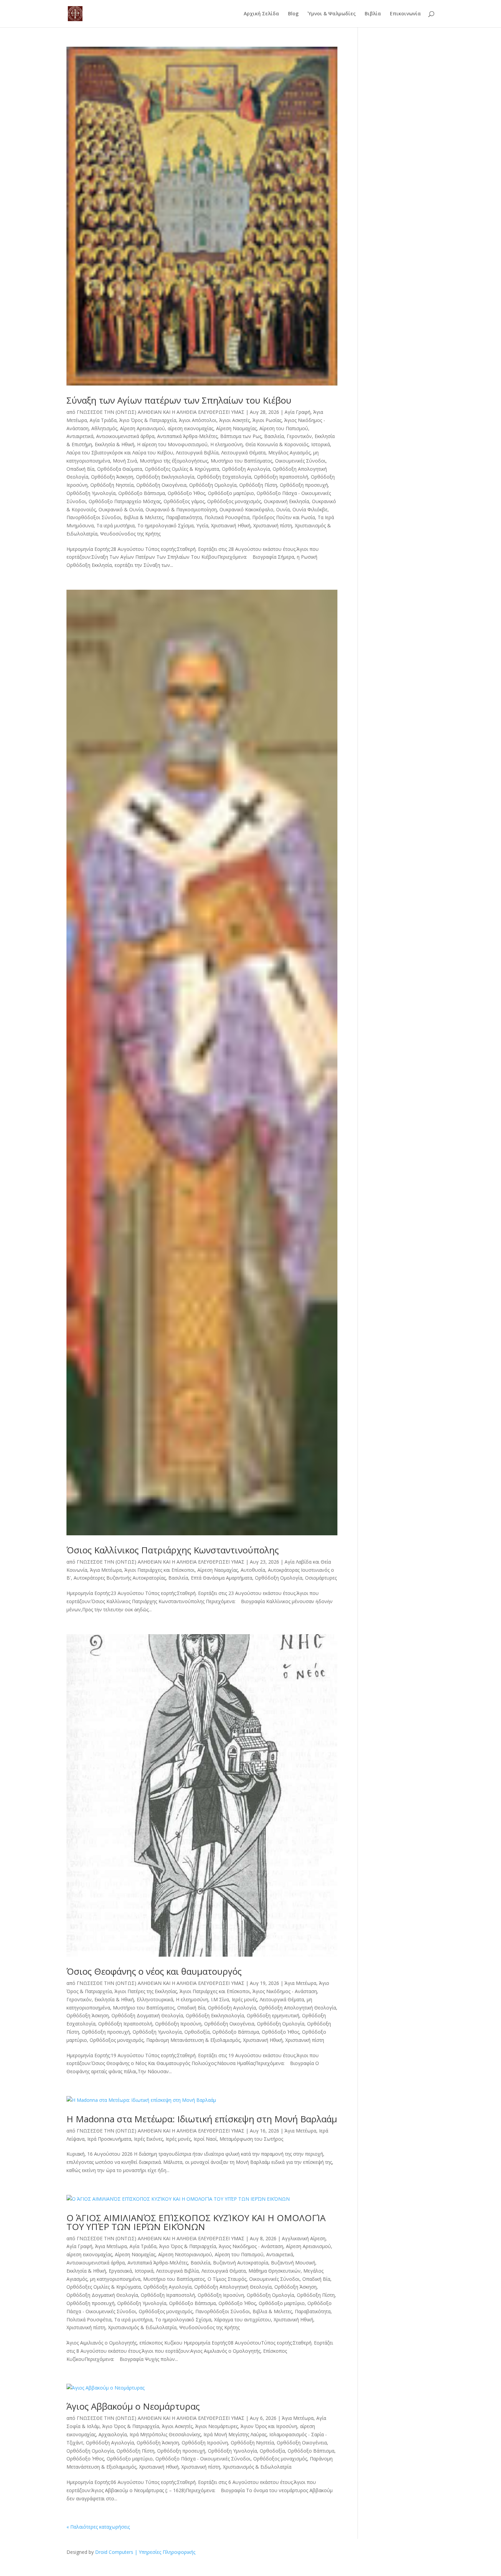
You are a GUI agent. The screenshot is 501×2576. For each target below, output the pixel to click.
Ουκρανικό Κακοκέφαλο (246, 509)
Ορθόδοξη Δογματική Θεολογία (147, 2015)
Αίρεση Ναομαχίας (236, 428)
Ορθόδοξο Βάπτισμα (142, 493)
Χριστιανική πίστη (273, 525)
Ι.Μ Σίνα (220, 1999)
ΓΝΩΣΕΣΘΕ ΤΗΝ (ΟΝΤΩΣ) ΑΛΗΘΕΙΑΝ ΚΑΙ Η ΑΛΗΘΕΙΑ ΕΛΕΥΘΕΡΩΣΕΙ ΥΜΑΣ (161, 412)
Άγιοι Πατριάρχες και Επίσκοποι (160, 1570)
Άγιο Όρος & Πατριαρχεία (148, 420)
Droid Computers (114, 2552)
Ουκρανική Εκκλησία (286, 501)
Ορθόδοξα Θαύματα (120, 469)
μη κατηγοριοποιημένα (115, 2279)
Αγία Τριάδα (103, 420)
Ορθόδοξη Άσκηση (112, 477)
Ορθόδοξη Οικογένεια (161, 485)
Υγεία (202, 525)
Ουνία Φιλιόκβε (310, 509)
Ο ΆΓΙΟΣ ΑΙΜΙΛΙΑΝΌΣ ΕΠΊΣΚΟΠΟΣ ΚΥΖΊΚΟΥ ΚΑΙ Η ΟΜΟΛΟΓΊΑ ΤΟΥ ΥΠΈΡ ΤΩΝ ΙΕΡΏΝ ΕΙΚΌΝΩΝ (196, 2222)
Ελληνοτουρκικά (155, 1999)
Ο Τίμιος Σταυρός (227, 2279)
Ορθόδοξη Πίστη (258, 485)
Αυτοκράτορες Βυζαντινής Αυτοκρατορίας (120, 1578)
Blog (293, 14)
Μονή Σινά (125, 461)
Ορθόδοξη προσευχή (304, 485)
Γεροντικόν (299, 436)
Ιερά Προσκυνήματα (109, 2139)
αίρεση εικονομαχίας (191, 428)
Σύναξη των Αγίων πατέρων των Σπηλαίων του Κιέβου (179, 400)
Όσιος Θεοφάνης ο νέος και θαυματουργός (154, 1971)
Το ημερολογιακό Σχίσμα (165, 525)
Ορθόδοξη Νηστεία (112, 485)
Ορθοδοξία (197, 2032)
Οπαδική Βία (80, 469)
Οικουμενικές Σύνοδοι (300, 461)
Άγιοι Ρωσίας (267, 420)
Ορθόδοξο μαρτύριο (231, 493)
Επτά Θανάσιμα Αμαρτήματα (222, 1578)
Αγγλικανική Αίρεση (304, 2238)
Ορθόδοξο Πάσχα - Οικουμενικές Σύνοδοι (203, 2459)
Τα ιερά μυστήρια (116, 525)
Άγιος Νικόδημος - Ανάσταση (285, 1991)
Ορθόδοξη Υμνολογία (91, 493)
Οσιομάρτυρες (321, 1578)
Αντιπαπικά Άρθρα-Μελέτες (187, 436)
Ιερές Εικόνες (148, 2139)
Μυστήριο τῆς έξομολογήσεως (174, 461)
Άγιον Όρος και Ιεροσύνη (269, 2426)
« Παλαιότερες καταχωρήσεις (98, 2527)
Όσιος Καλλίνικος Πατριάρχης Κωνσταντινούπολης (173, 1550)
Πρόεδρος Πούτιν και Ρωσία (284, 517)
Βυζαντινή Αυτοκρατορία (241, 2263)
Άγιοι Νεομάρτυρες (217, 2426)
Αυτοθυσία (253, 1570)
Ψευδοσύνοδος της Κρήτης (130, 534)
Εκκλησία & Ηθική (115, 444)
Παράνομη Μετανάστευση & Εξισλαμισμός (193, 2040)
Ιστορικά (321, 444)
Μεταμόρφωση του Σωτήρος (251, 2139)
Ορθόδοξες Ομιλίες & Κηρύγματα (182, 469)
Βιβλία (373, 14)
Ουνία (283, 509)
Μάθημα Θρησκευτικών (275, 2271)
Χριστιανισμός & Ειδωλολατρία (142, 2327)
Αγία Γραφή (298, 412)
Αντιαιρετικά (80, 436)
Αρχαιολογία (113, 2434)
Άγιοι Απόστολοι (198, 420)
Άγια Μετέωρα (106, 1570)
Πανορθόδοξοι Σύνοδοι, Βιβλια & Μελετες (115, 517)
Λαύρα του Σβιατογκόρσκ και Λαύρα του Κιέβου (120, 453)
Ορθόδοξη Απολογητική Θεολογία (297, 2008)
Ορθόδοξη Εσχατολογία (224, 477)
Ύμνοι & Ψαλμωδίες (332, 14)
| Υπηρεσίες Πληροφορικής (165, 2552)
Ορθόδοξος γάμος (184, 501)
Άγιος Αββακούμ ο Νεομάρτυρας (133, 2406)
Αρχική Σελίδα (261, 14)
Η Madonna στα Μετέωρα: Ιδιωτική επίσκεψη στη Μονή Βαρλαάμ (202, 2119)
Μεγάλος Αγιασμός (289, 453)
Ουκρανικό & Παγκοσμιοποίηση (181, 509)
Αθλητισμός (104, 428)
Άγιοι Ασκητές (234, 420)
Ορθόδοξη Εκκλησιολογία (165, 477)
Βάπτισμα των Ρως (241, 436)
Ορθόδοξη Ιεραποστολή (281, 477)
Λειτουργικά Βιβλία (197, 453)
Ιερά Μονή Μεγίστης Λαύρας (235, 2434)
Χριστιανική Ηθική (231, 525)
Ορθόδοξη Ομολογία (213, 485)
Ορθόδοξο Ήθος (186, 493)
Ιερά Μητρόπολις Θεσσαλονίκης (165, 2434)
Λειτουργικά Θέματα (243, 453)
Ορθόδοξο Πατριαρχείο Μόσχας (125, 501)
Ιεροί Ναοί (205, 2139)
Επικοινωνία (405, 14)
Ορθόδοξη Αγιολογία (246, 469)
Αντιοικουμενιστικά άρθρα (125, 436)
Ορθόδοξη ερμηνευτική (273, 2015)
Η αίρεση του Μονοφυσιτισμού (172, 444)
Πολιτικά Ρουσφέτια (227, 517)
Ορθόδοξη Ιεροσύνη (178, 2024)
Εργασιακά (120, 2271)
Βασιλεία (274, 436)
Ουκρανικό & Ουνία (121, 509)
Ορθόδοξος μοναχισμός (234, 501)
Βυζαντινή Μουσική (293, 2263)
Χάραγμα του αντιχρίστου (242, 2319)
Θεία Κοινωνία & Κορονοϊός (277, 444)
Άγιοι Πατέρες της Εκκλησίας (146, 1991)
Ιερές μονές (244, 1999)
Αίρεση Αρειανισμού (142, 428)
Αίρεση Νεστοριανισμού (185, 2254)
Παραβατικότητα (184, 517)
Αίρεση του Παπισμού (284, 428)
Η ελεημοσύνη (226, 444)
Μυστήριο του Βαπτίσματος (241, 461)
